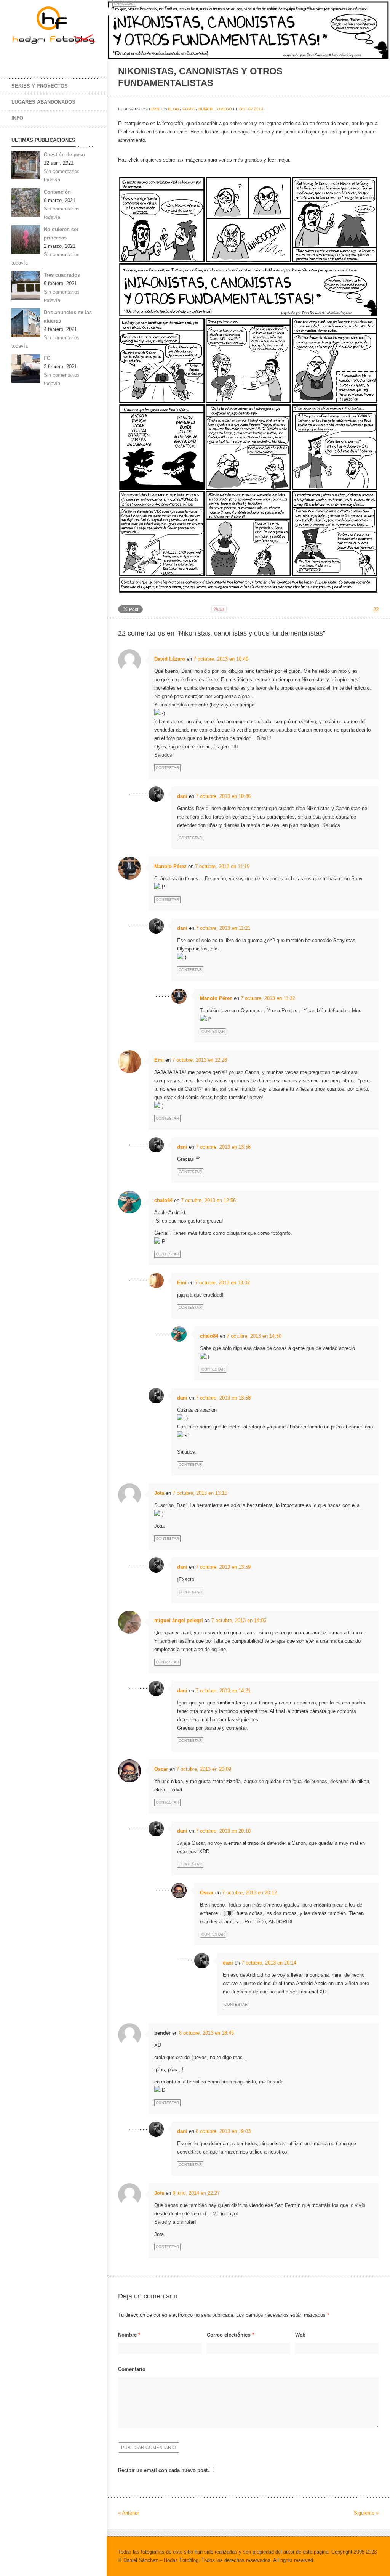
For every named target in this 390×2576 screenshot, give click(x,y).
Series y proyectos (40, 86)
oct (243, 109)
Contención (57, 192)
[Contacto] (65, 56)
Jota (159, 1493)
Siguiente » (366, 2513)
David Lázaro (170, 659)
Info (17, 118)
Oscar (161, 1769)
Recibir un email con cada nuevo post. (164, 2470)
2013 (259, 109)
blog (173, 109)
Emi (159, 1060)
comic (189, 109)
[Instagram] (50, 56)
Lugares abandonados (43, 102)
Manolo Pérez (170, 866)
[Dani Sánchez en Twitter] (34, 56)
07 (251, 109)
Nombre (129, 2335)
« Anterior (129, 2513)
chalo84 (163, 1200)
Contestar (167, 768)
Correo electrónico (230, 2335)
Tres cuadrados (62, 275)
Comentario (132, 2369)
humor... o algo (215, 109)
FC (47, 358)
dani (156, 109)
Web (300, 2335)
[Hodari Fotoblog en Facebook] (19, 56)
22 (376, 609)
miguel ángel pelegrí (179, 1620)
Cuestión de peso (64, 155)
